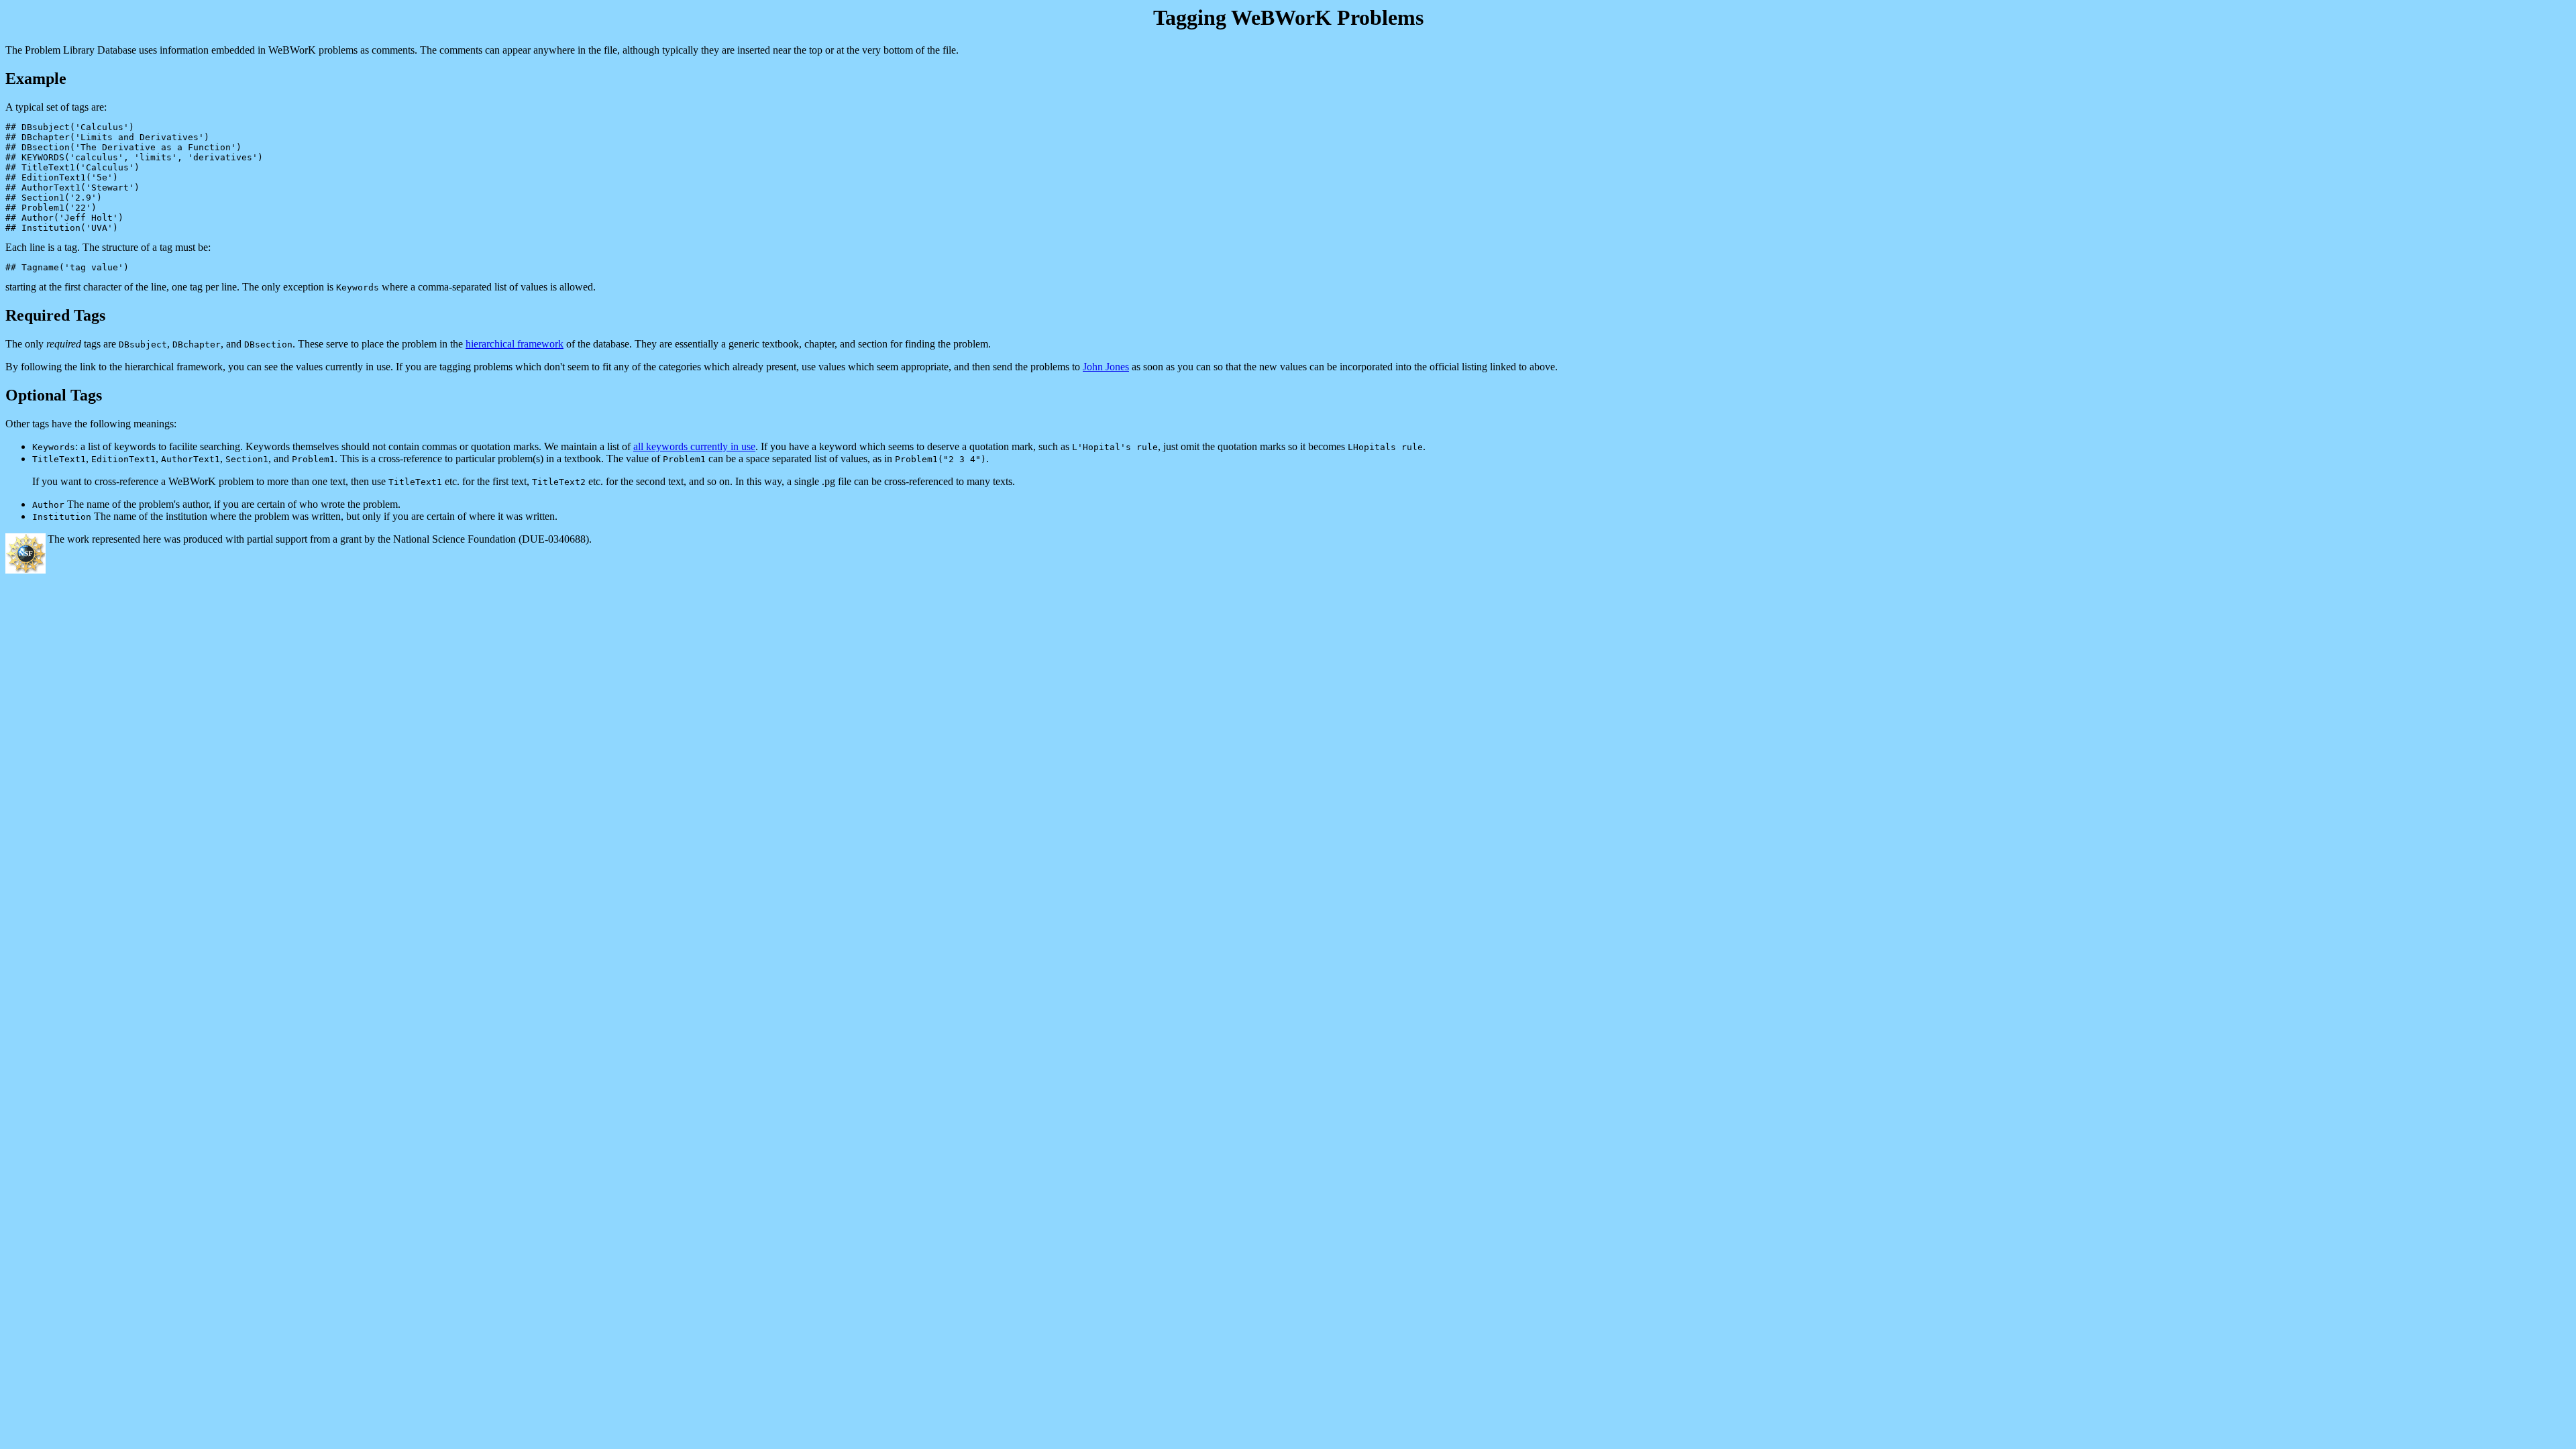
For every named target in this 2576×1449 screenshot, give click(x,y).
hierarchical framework (515, 344)
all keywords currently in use (694, 446)
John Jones (1106, 367)
